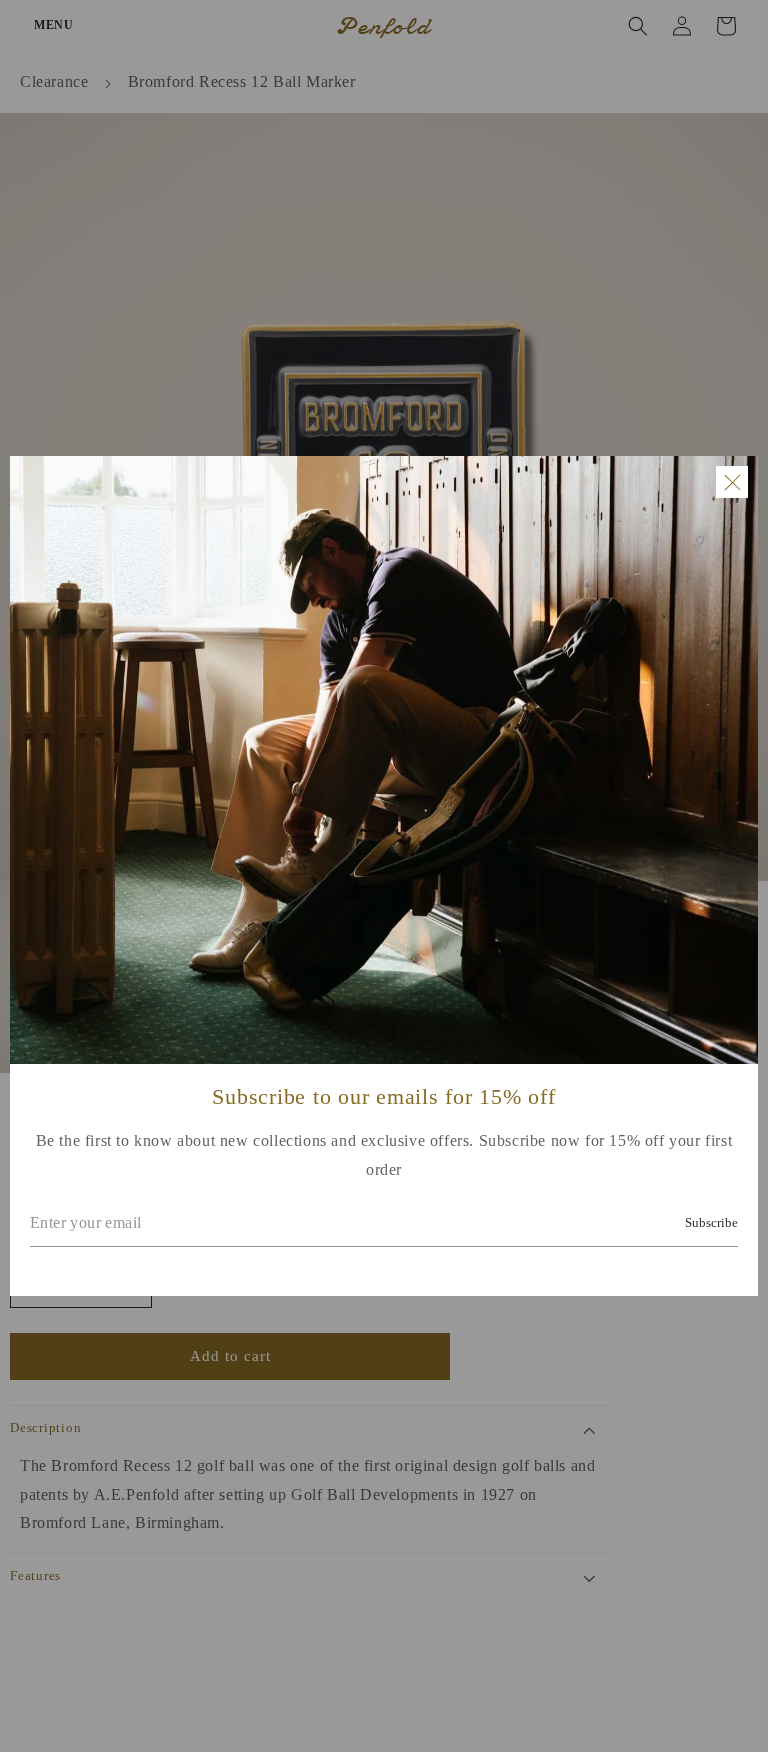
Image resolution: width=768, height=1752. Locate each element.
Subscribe (711, 1222)
